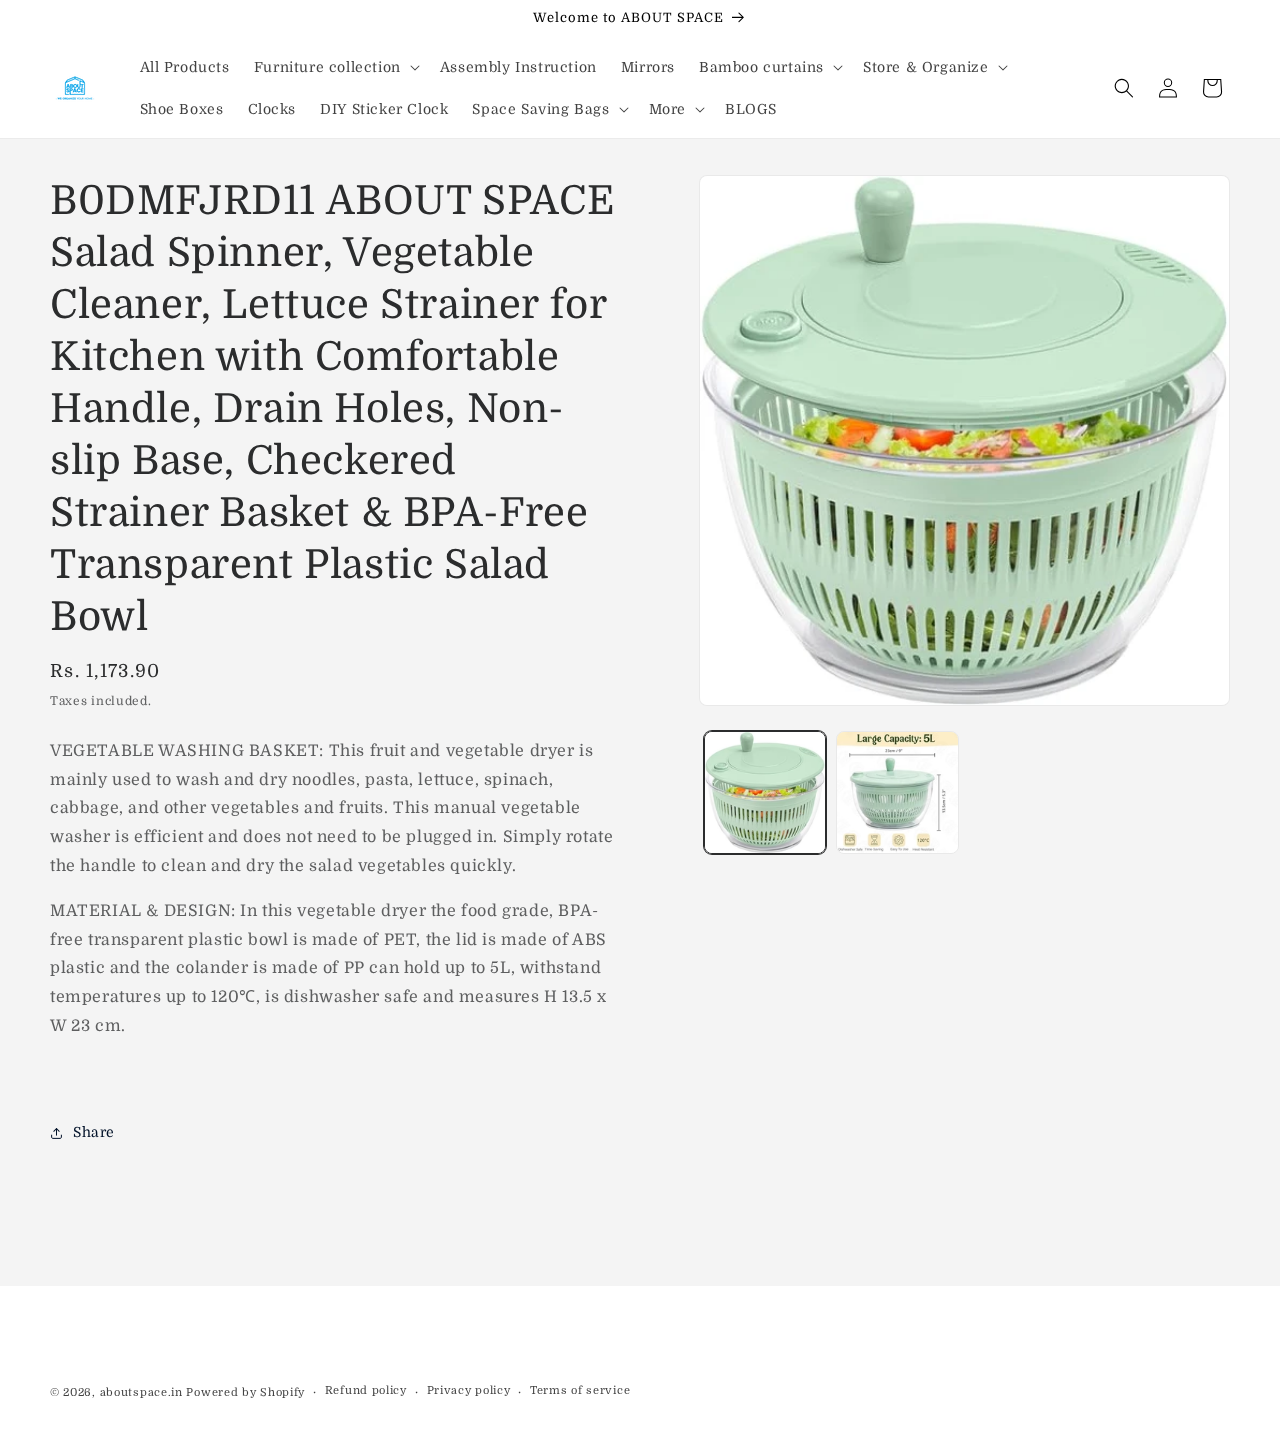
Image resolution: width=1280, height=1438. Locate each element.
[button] (335, 67)
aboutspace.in (141, 1392)
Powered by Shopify (245, 1392)
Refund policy (366, 1390)
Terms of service (580, 1390)
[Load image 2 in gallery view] (897, 792)
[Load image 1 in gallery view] (765, 792)
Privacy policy (469, 1390)
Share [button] (94, 1132)
